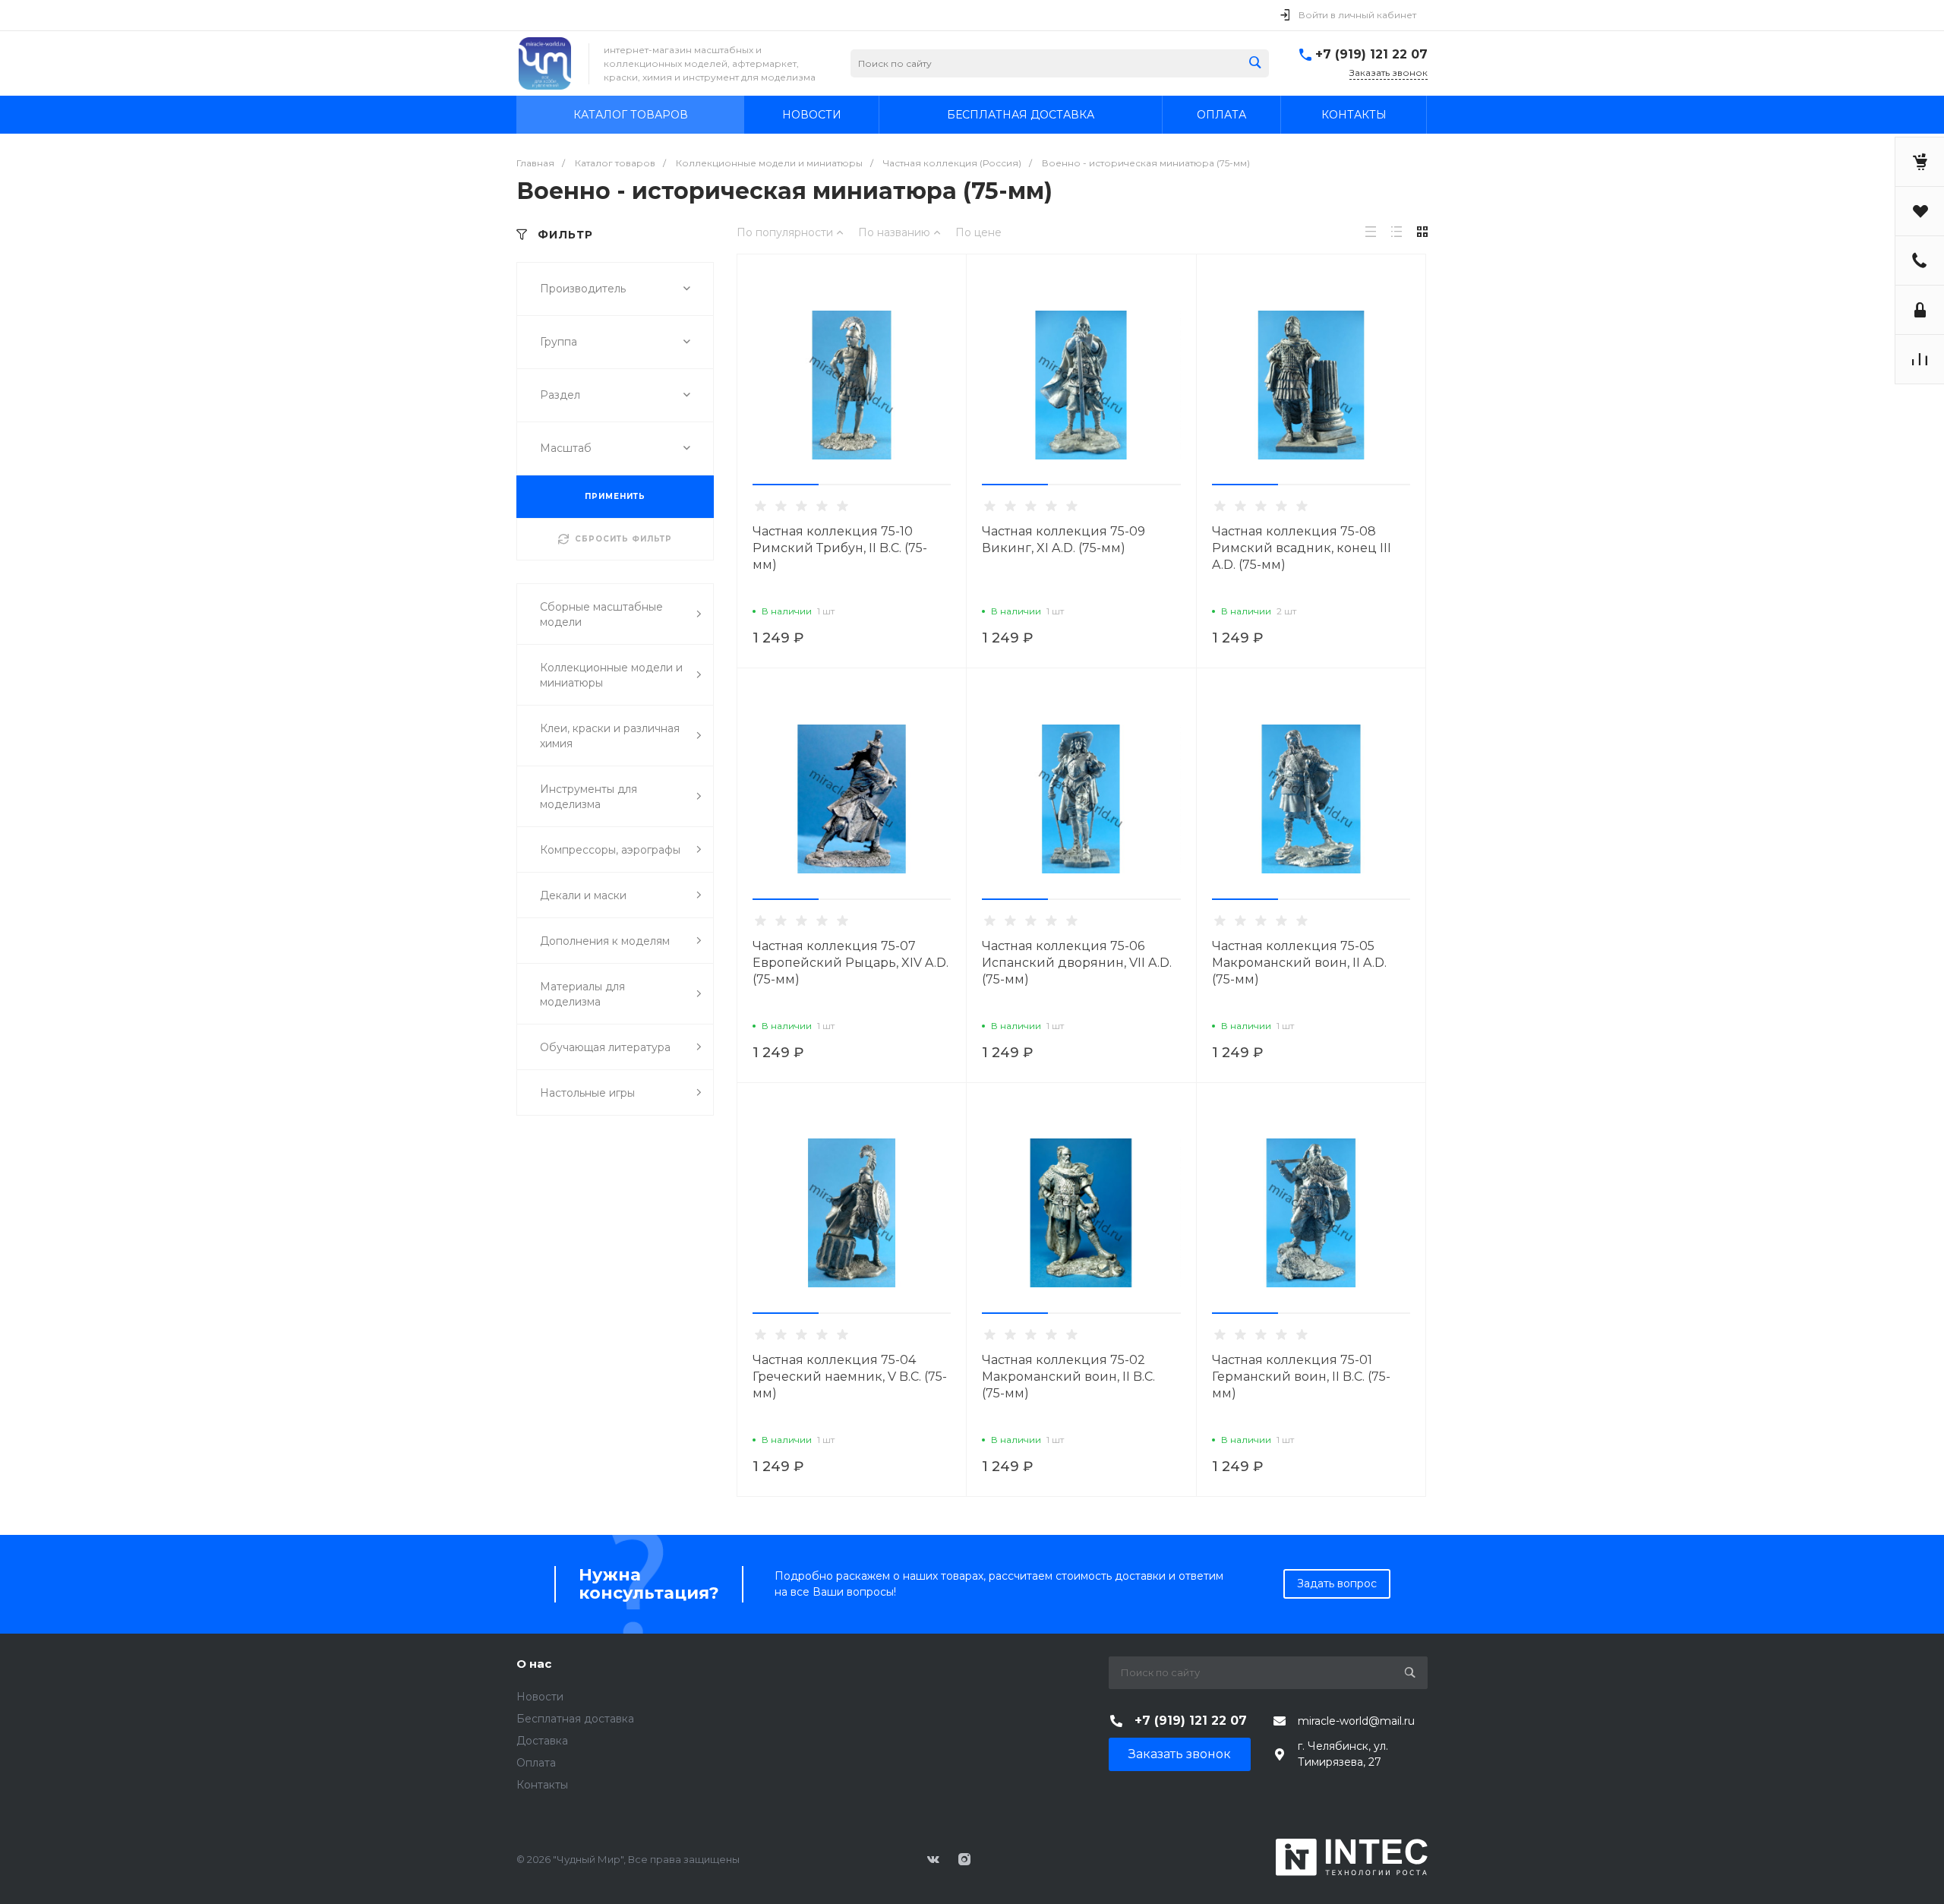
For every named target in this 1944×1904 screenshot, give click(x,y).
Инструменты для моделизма (589, 797)
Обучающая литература (605, 1047)
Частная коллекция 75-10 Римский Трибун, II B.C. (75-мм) (840, 548)
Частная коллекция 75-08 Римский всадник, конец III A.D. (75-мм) (1302, 548)
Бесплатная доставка (575, 1719)
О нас (534, 1664)
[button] (786, 485)
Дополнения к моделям (605, 941)
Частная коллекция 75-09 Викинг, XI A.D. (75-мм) (1064, 540)
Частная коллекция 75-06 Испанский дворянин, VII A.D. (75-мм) (1077, 963)
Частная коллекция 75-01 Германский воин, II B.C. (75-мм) (1301, 1377)
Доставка (542, 1741)
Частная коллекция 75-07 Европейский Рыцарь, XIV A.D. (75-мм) (850, 963)
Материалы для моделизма (582, 994)
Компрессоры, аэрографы (610, 850)
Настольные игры (587, 1093)
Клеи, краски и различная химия (610, 736)
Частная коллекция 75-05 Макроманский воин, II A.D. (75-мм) (1299, 963)
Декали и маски (583, 895)
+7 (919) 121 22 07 (1371, 54)
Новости (540, 1697)
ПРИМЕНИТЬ (615, 496)
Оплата (536, 1763)
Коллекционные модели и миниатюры (611, 675)
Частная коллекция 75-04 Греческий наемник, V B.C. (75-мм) (850, 1377)
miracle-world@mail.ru (1356, 1721)
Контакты (542, 1785)
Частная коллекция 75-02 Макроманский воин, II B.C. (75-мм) (1068, 1377)
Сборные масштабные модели (601, 614)
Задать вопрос (1337, 1584)
